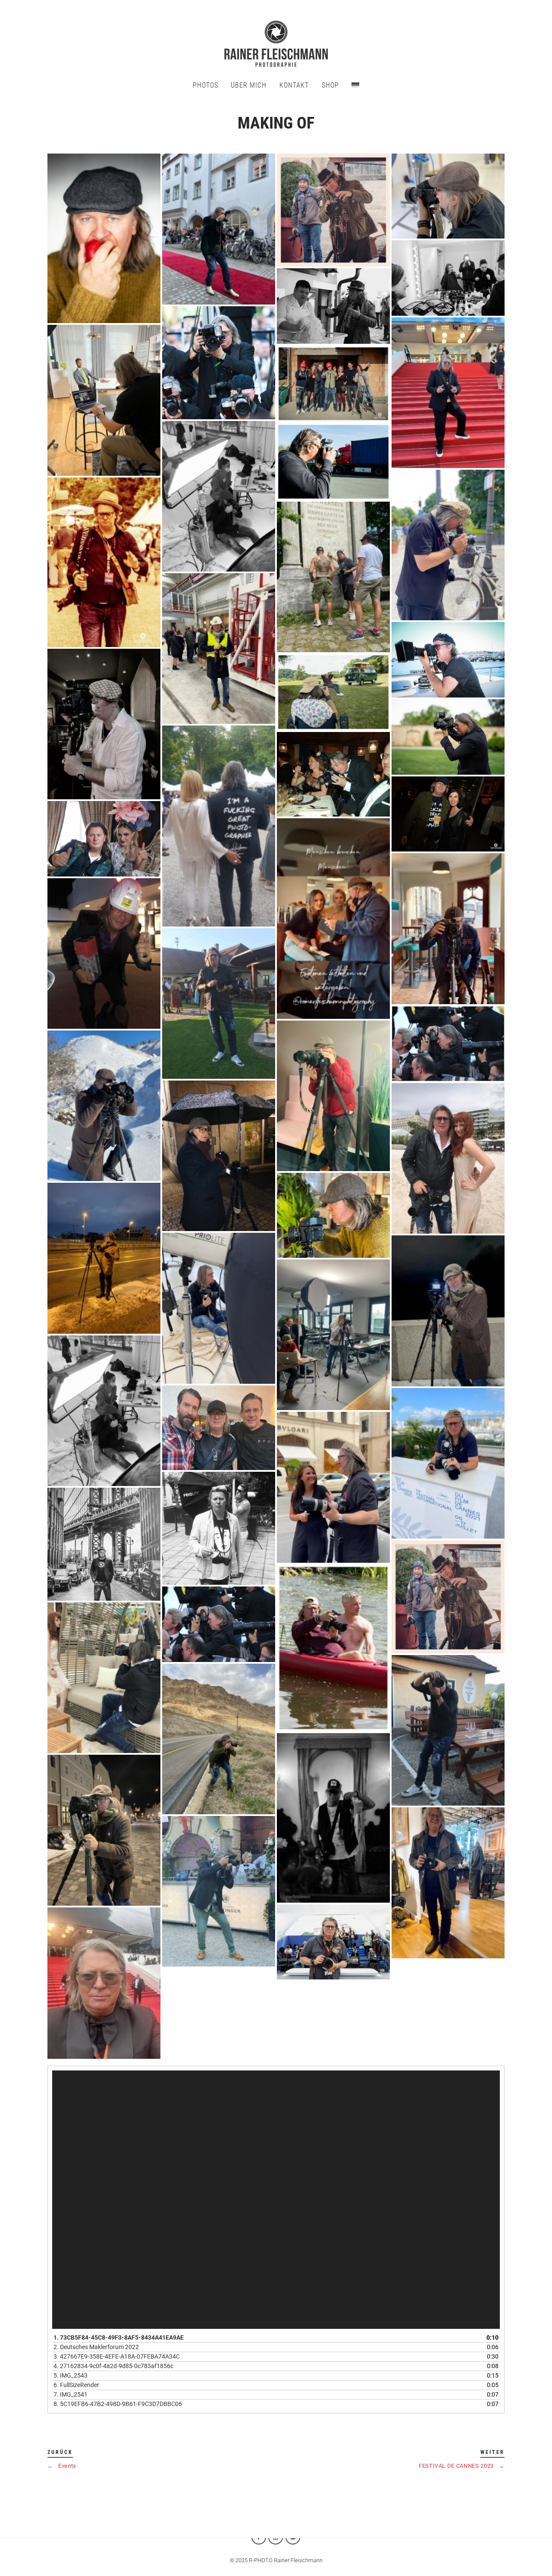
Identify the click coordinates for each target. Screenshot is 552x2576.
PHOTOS (205, 85)
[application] (276, 2200)
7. (71, 2394)
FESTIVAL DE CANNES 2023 (462, 2466)
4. (113, 2366)
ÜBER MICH (249, 85)
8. (118, 2404)
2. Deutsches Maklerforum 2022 (96, 2347)
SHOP (330, 85)
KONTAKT (294, 85)
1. (119, 2337)
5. (71, 2375)
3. (117, 2356)
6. (76, 2385)
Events (62, 2466)
